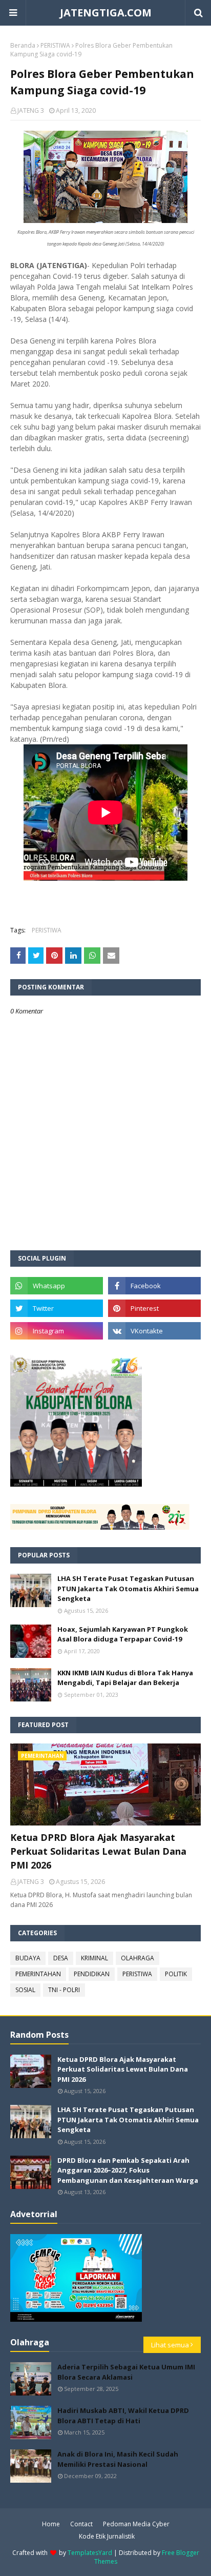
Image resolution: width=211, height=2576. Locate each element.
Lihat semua (170, 2345)
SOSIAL (25, 1990)
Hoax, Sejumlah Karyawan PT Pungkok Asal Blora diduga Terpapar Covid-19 (123, 1634)
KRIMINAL (94, 1958)
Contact (81, 2524)
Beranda (23, 45)
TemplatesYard (90, 2553)
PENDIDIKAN (92, 1974)
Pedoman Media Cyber (136, 2524)
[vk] (154, 1331)
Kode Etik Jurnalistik (107, 2536)
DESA (61, 1958)
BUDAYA (28, 1958)
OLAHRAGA (138, 1958)
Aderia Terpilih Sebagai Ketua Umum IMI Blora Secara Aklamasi (126, 2372)
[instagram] (57, 1331)
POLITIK (176, 1974)
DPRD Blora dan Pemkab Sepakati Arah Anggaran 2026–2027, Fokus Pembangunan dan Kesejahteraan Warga (128, 2170)
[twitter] (57, 1308)
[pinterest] (154, 1308)
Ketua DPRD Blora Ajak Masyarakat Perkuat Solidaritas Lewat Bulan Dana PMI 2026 (98, 1851)
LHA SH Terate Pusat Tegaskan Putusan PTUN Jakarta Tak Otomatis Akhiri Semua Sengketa (128, 1588)
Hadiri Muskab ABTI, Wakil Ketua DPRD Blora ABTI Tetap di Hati (123, 2416)
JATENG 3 (31, 110)
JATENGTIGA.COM (106, 13)
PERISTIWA (55, 45)
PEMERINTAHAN (38, 1974)
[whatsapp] (57, 1286)
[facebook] (154, 1286)
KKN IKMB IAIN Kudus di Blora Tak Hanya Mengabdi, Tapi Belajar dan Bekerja (125, 1678)
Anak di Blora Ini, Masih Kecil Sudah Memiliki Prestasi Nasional (118, 2459)
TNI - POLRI (64, 1990)
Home (51, 2524)
